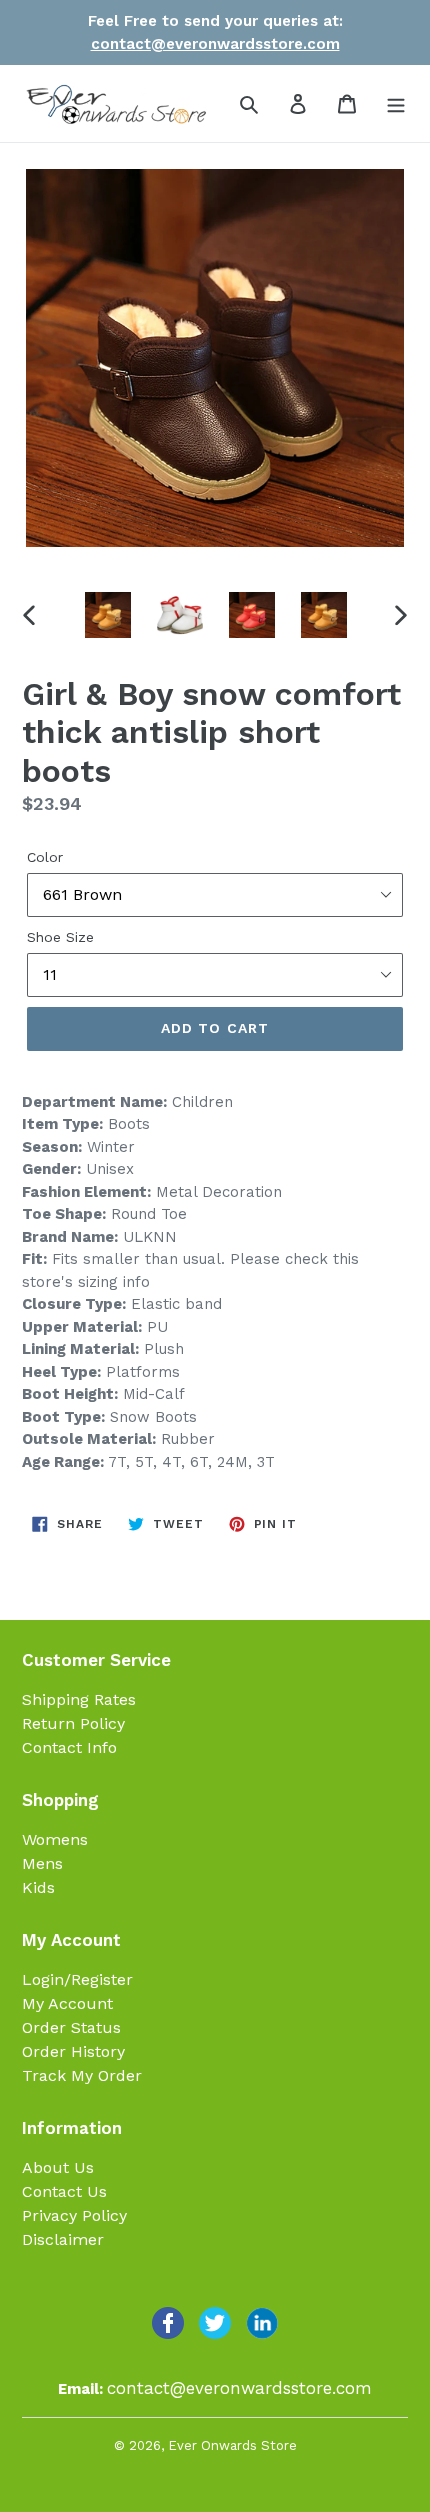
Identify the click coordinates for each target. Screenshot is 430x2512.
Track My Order (82, 2075)
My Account (67, 2003)
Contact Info (69, 1747)
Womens (55, 1839)
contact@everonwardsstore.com (215, 44)
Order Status (71, 2027)
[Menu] (396, 103)
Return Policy (73, 1723)
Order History (73, 2051)
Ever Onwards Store (232, 2445)
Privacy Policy (74, 2215)
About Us (58, 2167)
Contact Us (64, 2191)
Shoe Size (60, 937)
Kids (38, 1887)
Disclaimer (63, 2239)
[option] (108, 615)
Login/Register (77, 1979)
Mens (42, 1863)
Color (45, 857)
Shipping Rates (79, 1699)
